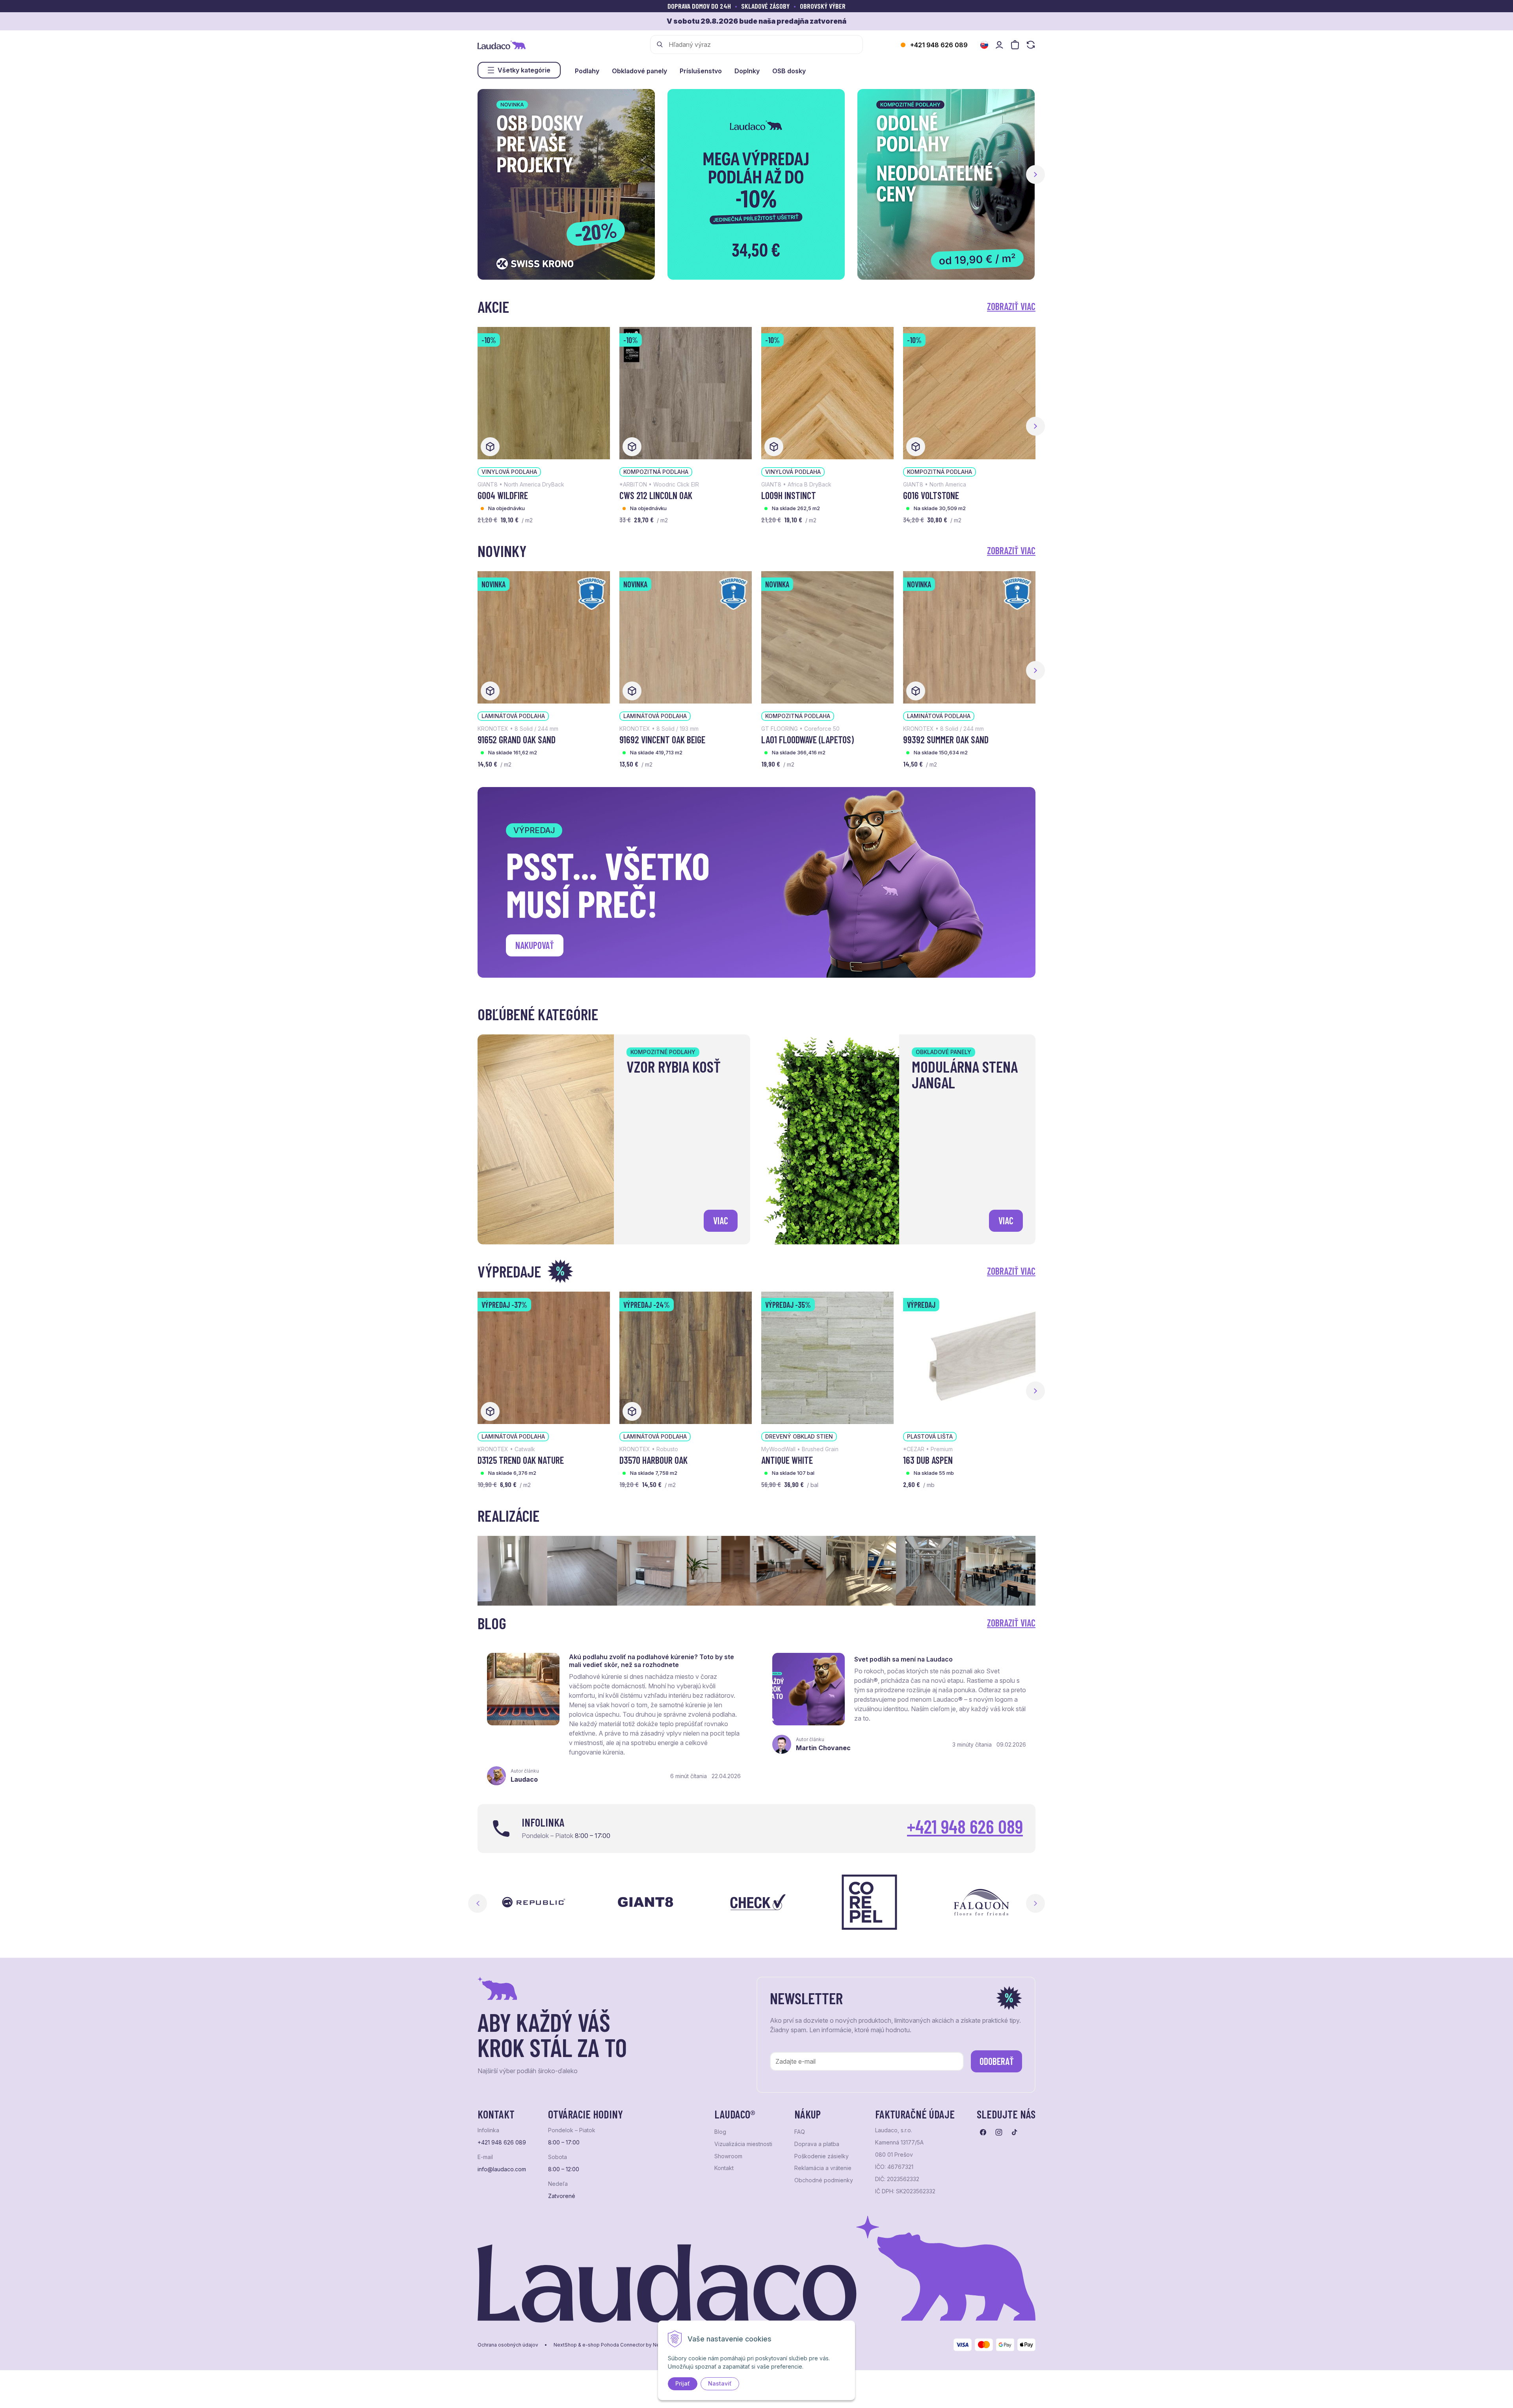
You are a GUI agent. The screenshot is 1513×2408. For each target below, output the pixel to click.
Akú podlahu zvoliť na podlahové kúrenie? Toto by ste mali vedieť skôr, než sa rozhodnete (651, 1661)
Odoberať (997, 2061)
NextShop (565, 2345)
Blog (720, 2132)
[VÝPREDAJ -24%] (686, 1357)
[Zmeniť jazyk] (984, 45)
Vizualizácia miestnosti (743, 2144)
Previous (478, 1903)
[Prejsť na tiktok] (1015, 2132)
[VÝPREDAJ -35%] (827, 1357)
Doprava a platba (817, 2144)
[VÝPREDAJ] (969, 1357)
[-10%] (544, 392)
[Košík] (1015, 45)
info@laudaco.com (502, 2169)
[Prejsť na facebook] (983, 2132)
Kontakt (724, 2168)
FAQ (800, 2132)
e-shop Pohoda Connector (613, 2345)
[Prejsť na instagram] (999, 2132)
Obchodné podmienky (824, 2180)
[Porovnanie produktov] (1031, 45)
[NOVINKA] (544, 637)
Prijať (683, 2383)
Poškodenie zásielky (822, 2156)
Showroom (728, 2156)
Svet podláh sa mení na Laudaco (903, 1659)
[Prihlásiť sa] (999, 45)
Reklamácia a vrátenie (823, 2168)
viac (721, 1221)
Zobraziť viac (1011, 306)
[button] (1035, 175)
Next (1035, 1903)
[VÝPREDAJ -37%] (544, 1357)
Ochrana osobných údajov (508, 2345)
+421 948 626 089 (939, 45)
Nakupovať (535, 945)
